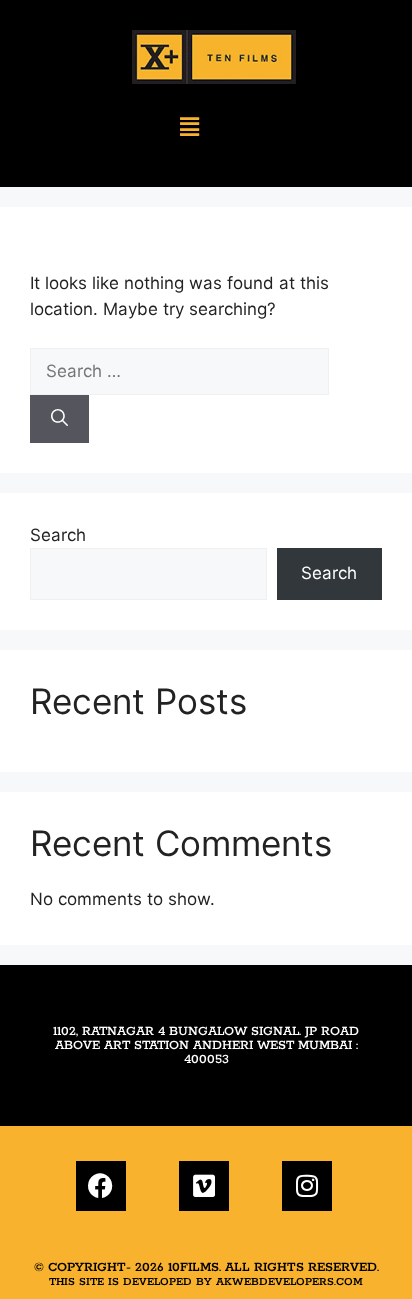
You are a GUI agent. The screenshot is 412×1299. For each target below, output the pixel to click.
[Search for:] (179, 371)
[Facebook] (101, 1186)
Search (58, 535)
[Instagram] (307, 1186)
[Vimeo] (204, 1186)
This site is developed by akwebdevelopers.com (206, 1282)
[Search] (59, 419)
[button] (189, 127)
